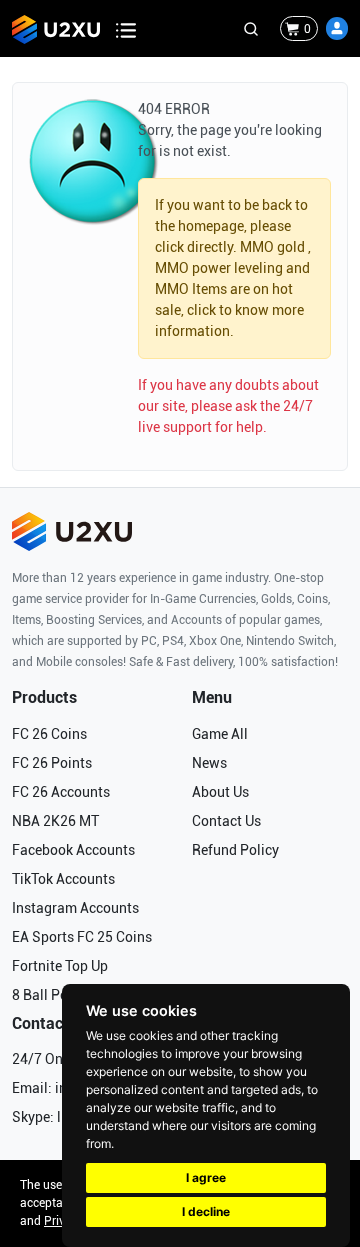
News (209, 763)
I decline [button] (206, 1211)
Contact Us (226, 821)
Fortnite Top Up (60, 966)
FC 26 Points (52, 763)
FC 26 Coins (49, 734)
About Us (220, 792)
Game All (220, 734)
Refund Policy (235, 850)
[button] (337, 28)
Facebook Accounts (73, 850)
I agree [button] (206, 1177)
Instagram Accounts (75, 908)
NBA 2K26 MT (55, 821)
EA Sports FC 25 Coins (82, 937)
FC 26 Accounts (61, 792)
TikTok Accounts (63, 879)
